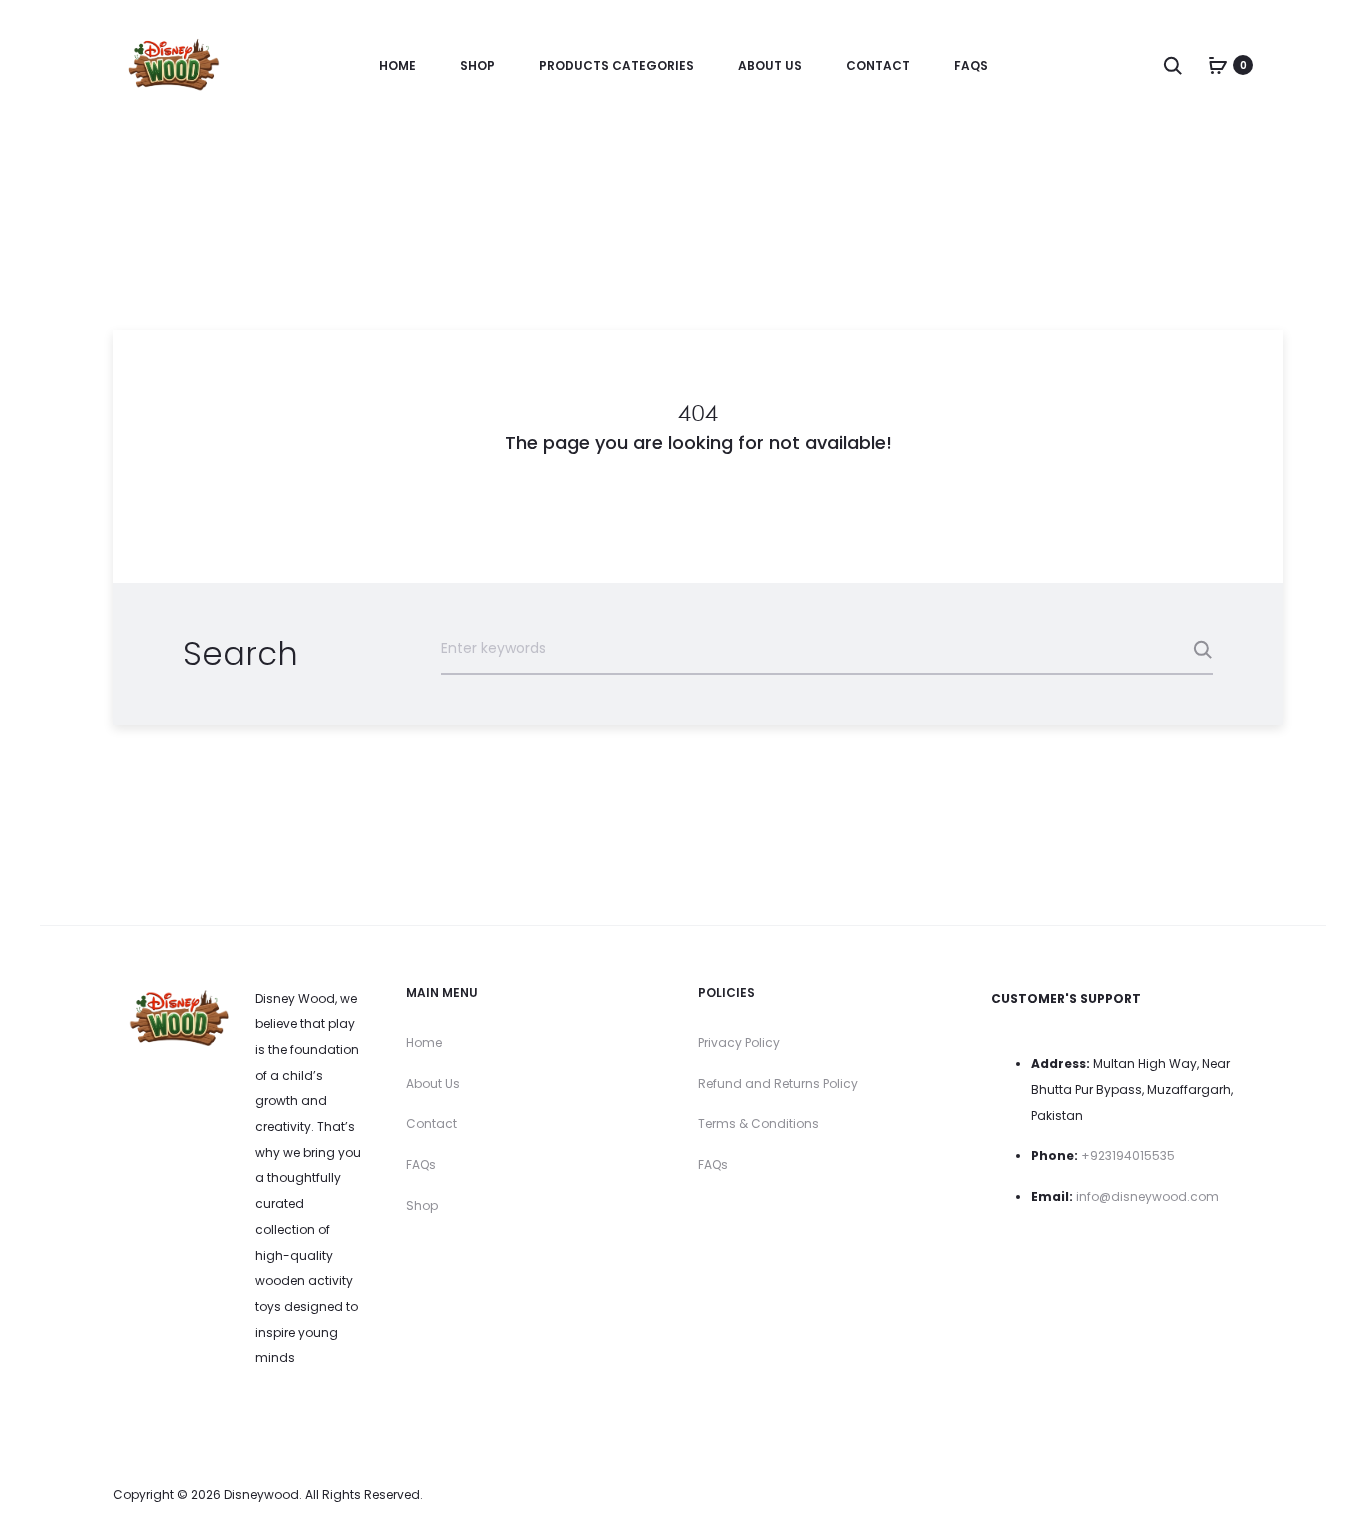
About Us (770, 65)
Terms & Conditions (758, 1123)
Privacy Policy (739, 1042)
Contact (878, 65)
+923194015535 (1128, 1155)
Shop (477, 65)
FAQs (971, 65)
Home (397, 65)
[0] (1218, 65)
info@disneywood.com (1147, 1196)
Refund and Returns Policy (778, 1083)
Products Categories (616, 65)
